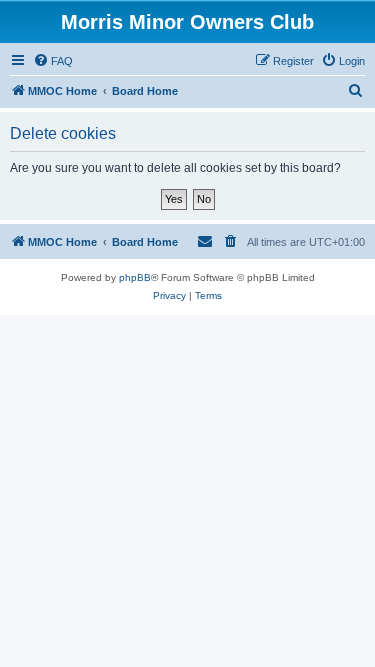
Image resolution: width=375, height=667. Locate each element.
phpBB (135, 277)
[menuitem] (53, 61)
